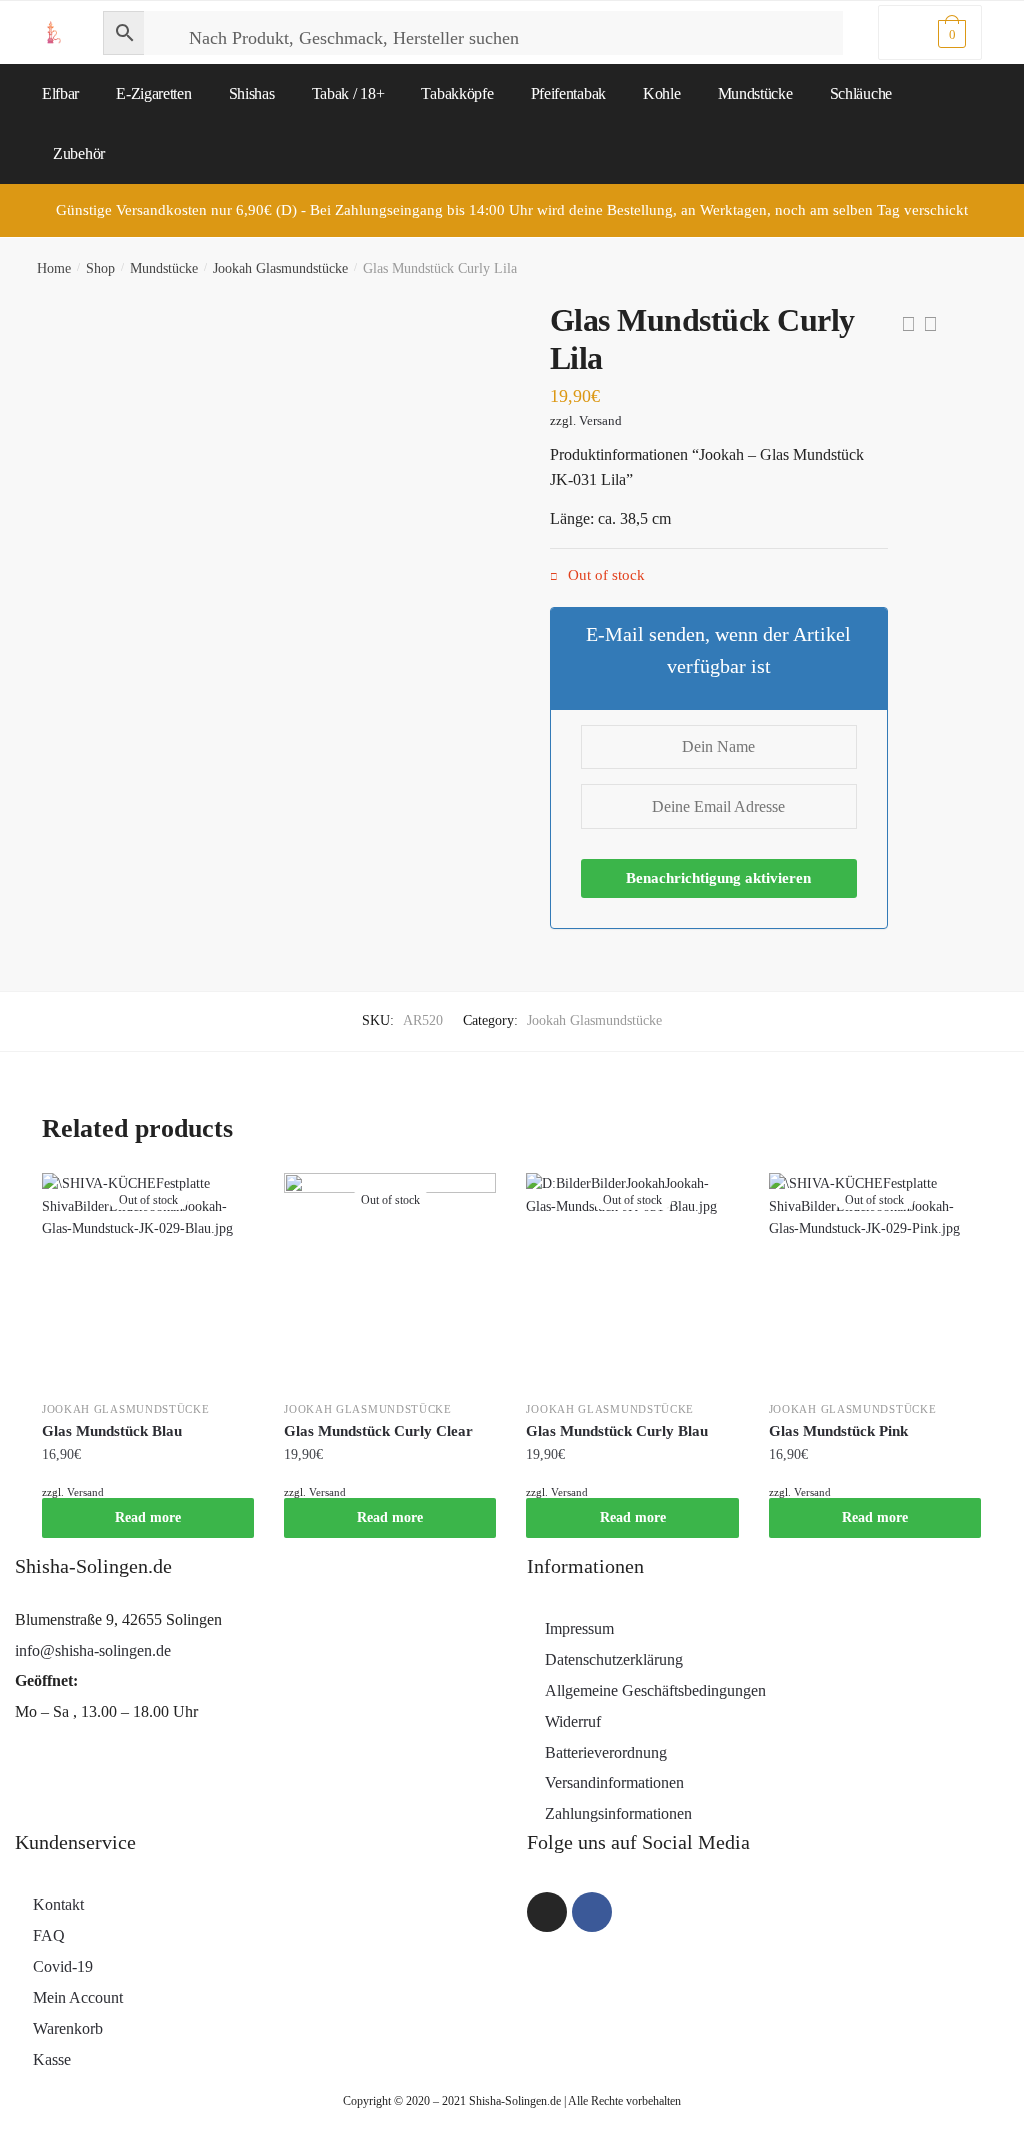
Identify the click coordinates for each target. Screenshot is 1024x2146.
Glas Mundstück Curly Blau (617, 1431)
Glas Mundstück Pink (838, 1431)
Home (54, 268)
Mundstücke (164, 268)
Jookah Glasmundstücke (280, 268)
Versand (600, 421)
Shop (100, 268)
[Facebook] (592, 1912)
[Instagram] (547, 1912)
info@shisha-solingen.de (93, 1650)
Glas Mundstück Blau (112, 1431)
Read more (148, 1517)
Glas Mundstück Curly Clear (378, 1431)
